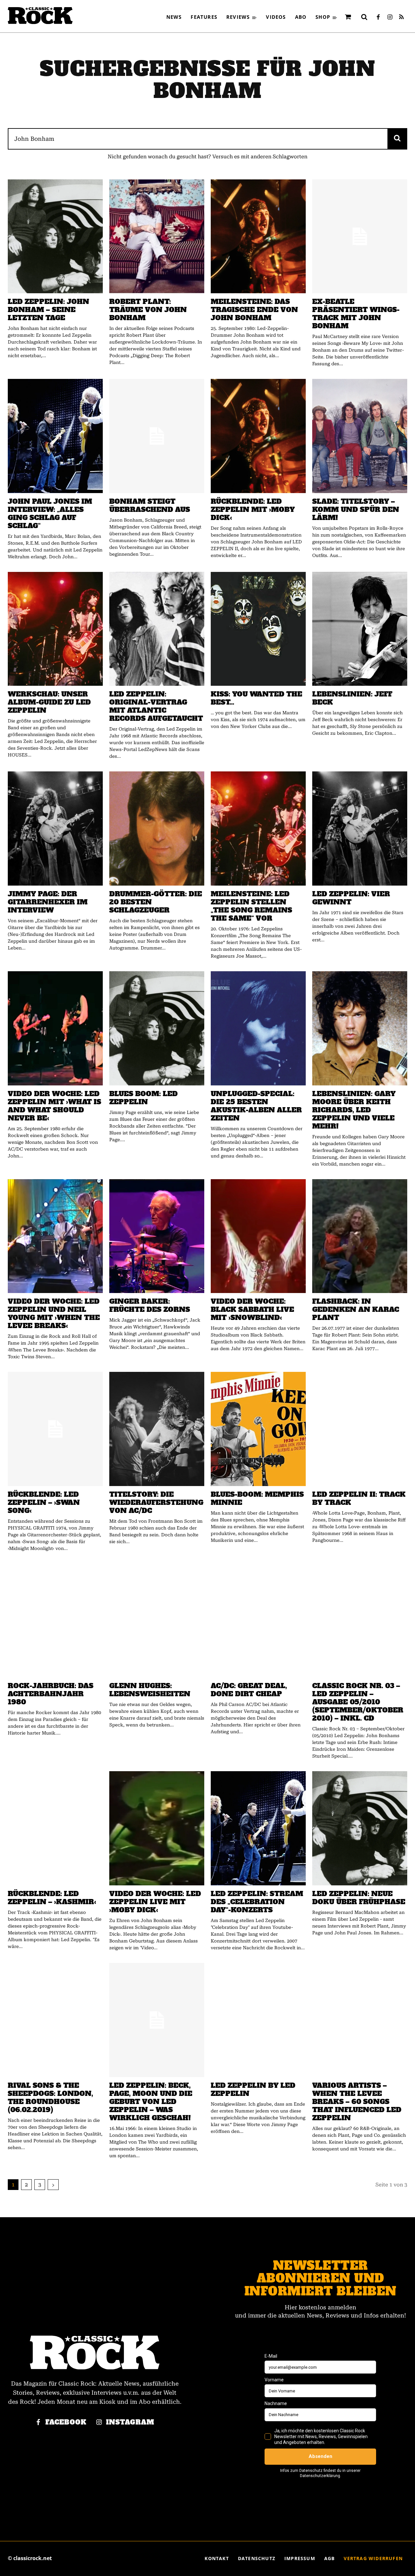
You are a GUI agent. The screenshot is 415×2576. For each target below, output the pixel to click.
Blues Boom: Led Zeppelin (143, 1098)
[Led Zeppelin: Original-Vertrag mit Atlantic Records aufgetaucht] (157, 629)
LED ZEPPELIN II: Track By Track (359, 1498)
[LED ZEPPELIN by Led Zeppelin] (258, 2020)
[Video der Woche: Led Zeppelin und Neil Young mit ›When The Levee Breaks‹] (55, 1236)
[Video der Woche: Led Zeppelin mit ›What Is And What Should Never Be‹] (55, 1028)
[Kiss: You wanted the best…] (258, 629)
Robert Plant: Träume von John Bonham (148, 310)
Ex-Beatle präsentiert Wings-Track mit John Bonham (356, 314)
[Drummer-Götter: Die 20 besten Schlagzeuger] (157, 828)
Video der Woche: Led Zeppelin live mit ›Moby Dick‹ (155, 1902)
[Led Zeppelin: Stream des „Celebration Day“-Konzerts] (258, 1828)
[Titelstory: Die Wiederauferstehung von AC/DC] (157, 1429)
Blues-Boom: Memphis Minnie (257, 1498)
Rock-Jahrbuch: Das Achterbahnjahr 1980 (51, 1694)
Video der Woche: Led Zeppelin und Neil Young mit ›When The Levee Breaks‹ (54, 1313)
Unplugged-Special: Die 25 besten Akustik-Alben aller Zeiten (256, 1106)
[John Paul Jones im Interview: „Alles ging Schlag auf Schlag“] (55, 436)
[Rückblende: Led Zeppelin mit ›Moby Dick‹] (258, 436)
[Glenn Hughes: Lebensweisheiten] (157, 1621)
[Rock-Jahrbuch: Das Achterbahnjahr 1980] (55, 1621)
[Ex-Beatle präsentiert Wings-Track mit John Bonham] (360, 236)
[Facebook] (378, 18)
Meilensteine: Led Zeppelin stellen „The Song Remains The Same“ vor (251, 906)
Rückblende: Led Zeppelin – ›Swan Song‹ (44, 1502)
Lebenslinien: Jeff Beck (352, 698)
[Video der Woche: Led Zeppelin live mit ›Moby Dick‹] (157, 1828)
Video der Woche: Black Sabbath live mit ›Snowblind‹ (252, 1309)
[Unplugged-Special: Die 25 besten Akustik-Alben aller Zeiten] (258, 1028)
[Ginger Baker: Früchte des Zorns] (157, 1236)
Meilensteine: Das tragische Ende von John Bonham (254, 310)
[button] (364, 17)
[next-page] (53, 2185)
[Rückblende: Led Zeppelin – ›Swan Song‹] (55, 1429)
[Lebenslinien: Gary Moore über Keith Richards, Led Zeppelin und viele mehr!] (360, 1028)
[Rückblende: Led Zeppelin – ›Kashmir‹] (55, 1828)
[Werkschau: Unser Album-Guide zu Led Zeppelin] (55, 629)
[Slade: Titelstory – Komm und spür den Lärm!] (360, 436)
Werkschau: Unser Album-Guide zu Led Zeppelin (49, 702)
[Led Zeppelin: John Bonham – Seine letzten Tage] (55, 236)
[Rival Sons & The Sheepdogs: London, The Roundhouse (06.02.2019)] (55, 2020)
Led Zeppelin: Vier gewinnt (351, 898)
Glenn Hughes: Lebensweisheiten (150, 1690)
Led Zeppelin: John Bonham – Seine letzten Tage (48, 310)
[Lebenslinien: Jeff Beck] (360, 629)
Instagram (130, 2422)
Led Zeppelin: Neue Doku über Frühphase (359, 1898)
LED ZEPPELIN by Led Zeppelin (253, 2089)
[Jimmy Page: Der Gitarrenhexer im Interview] (55, 828)
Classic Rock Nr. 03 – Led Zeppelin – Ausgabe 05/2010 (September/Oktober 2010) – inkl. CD (358, 1702)
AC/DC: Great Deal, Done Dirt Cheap (249, 1690)
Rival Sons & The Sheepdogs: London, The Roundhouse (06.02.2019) (50, 2098)
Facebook (66, 2422)
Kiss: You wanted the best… (256, 698)
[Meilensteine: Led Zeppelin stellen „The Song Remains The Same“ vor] (258, 828)
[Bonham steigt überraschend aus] (157, 436)
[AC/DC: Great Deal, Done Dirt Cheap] (258, 1621)
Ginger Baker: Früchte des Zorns (150, 1305)
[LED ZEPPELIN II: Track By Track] (360, 1429)
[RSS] (401, 18)
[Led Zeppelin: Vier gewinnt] (360, 828)
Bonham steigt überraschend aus (150, 505)
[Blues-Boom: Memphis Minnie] (258, 1429)
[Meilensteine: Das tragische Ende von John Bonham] (258, 236)
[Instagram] (390, 18)
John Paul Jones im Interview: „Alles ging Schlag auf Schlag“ (50, 514)
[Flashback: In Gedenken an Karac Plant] (360, 1236)
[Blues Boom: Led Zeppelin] (157, 1028)
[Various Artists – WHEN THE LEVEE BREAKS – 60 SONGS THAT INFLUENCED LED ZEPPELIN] (360, 2020)
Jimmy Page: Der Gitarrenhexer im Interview (48, 902)
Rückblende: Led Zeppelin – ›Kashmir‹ (52, 1898)
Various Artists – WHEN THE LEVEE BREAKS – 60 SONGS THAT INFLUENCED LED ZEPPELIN (357, 2102)
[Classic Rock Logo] (40, 16)
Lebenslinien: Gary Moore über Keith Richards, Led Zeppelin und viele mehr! (354, 1110)
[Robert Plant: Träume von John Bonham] (157, 236)
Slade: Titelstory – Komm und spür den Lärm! (356, 509)
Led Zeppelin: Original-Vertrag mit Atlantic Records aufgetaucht (156, 706)
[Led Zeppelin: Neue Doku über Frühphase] (360, 1828)
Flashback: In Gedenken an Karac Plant (356, 1309)
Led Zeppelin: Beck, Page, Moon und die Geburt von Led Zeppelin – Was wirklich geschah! (151, 2102)
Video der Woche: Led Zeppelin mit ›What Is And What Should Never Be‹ (54, 1106)
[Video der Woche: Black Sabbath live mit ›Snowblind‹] (258, 1236)
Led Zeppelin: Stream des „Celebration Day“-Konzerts (257, 1902)
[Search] (397, 139)
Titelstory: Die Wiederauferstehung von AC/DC (156, 1502)
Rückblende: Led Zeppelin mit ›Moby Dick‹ (253, 509)
